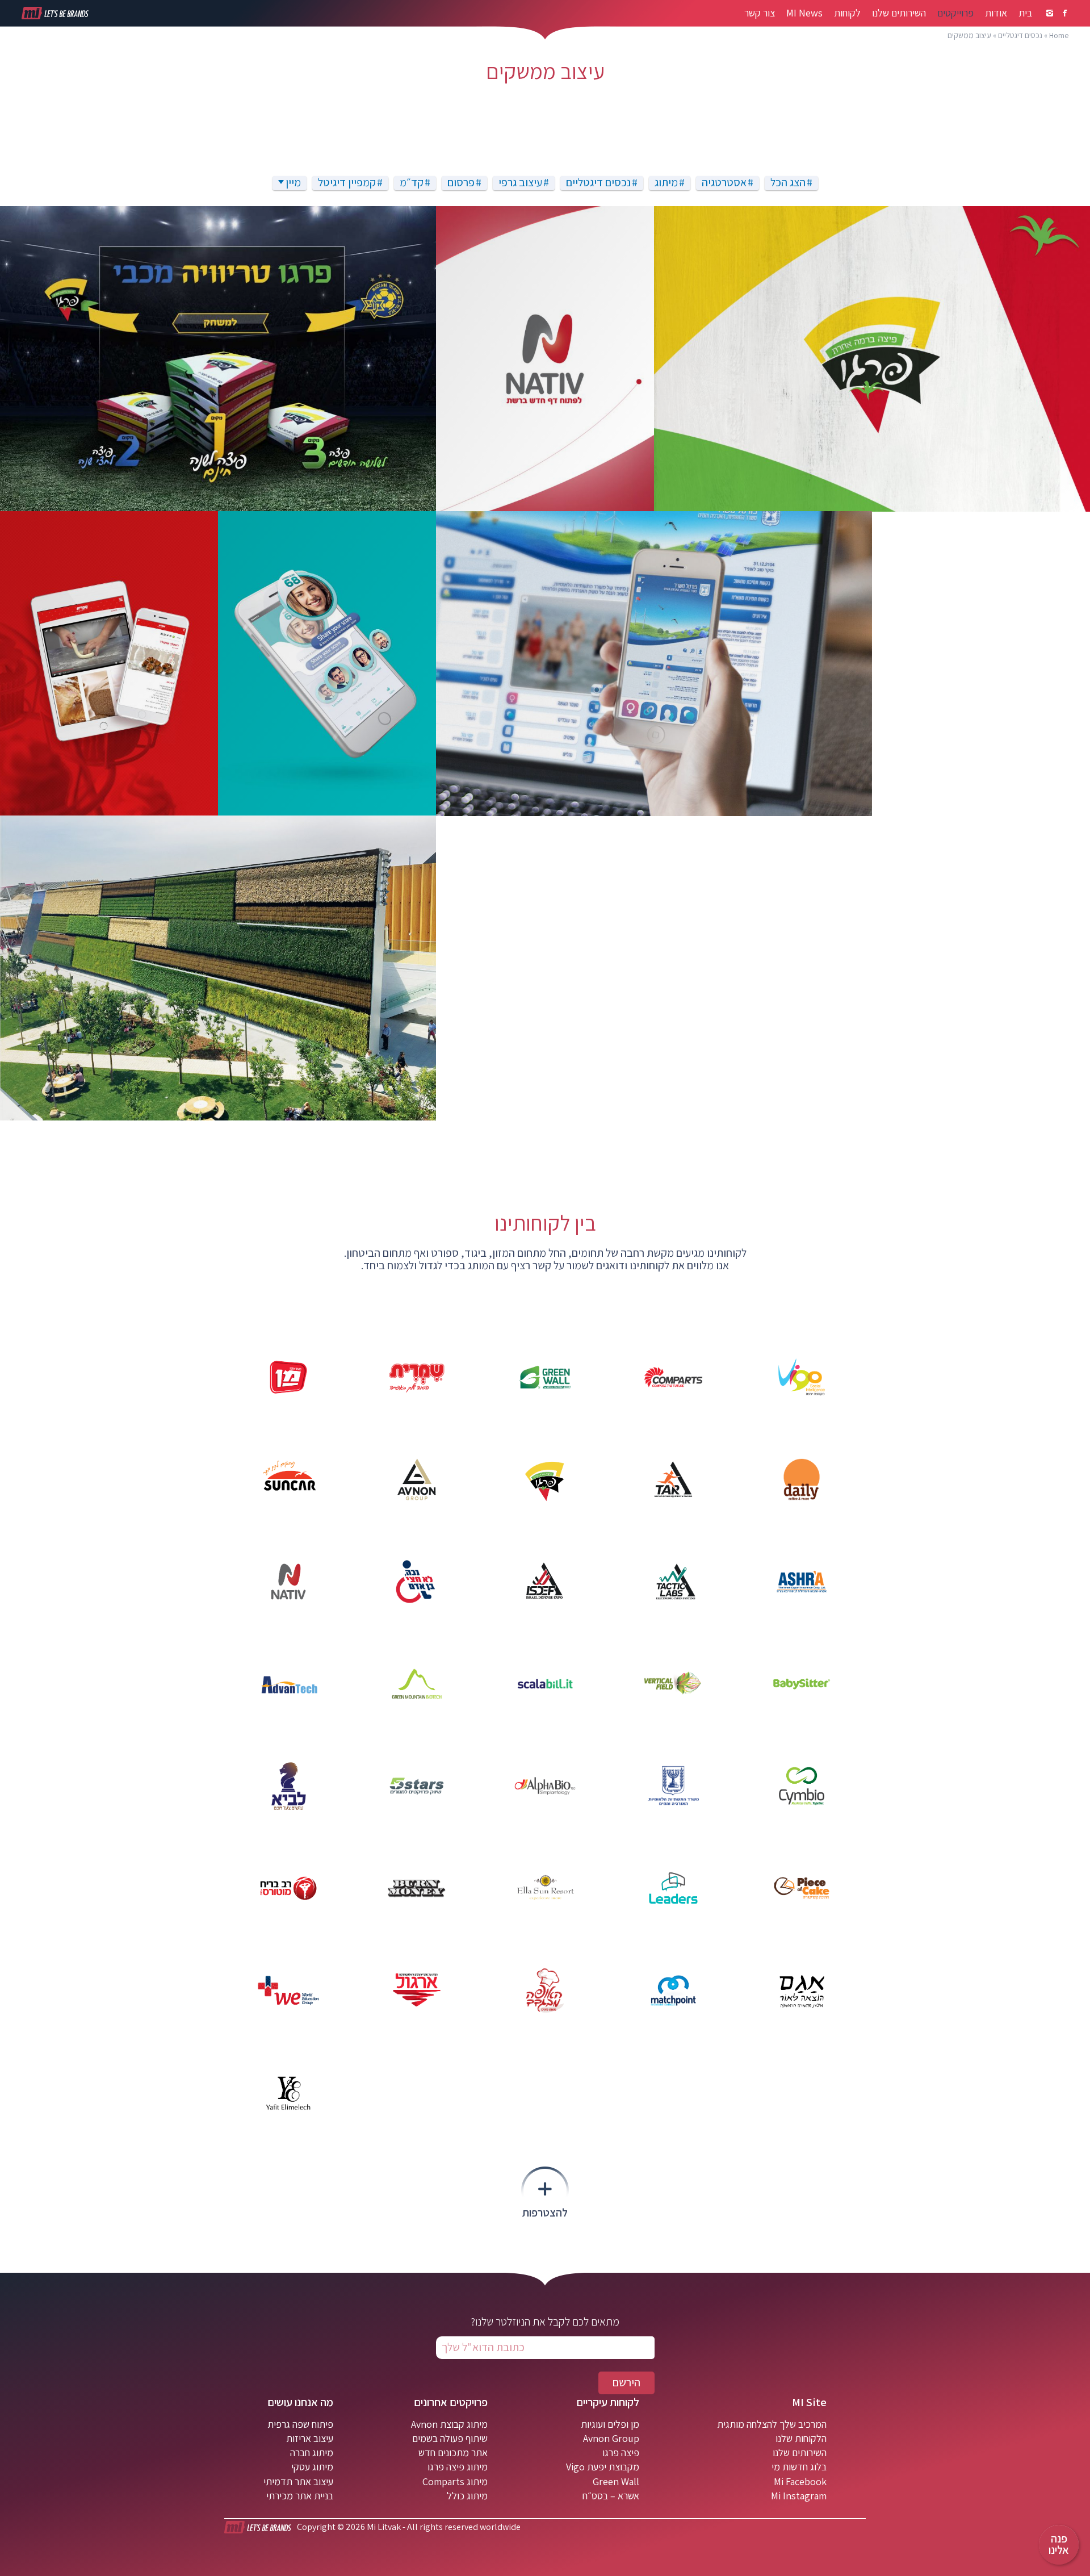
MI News (804, 13)
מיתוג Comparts (455, 2481)
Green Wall (616, 2481)
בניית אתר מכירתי (300, 2496)
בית (1025, 13)
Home (1059, 35)
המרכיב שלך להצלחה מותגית (772, 2424)
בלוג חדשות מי (799, 2467)
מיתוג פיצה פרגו (458, 2467)
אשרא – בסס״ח (611, 2496)
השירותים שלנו (899, 13)
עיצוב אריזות (310, 2438)
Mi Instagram (799, 2496)
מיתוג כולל (467, 2496)
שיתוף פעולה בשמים (450, 2438)
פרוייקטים (955, 13)
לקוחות (847, 13)
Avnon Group (611, 2438)
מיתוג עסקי (312, 2467)
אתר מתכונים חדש (453, 2452)
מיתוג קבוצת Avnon (449, 2424)
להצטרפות (545, 2212)
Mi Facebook (800, 2481)
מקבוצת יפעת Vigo (603, 2467)
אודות (996, 13)
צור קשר (760, 13)
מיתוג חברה (312, 2452)
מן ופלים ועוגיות (610, 2424)
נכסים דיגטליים (1020, 35)
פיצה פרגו (621, 2452)
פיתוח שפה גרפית (300, 2424)
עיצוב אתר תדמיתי (298, 2481)
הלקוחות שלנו (801, 2438)
